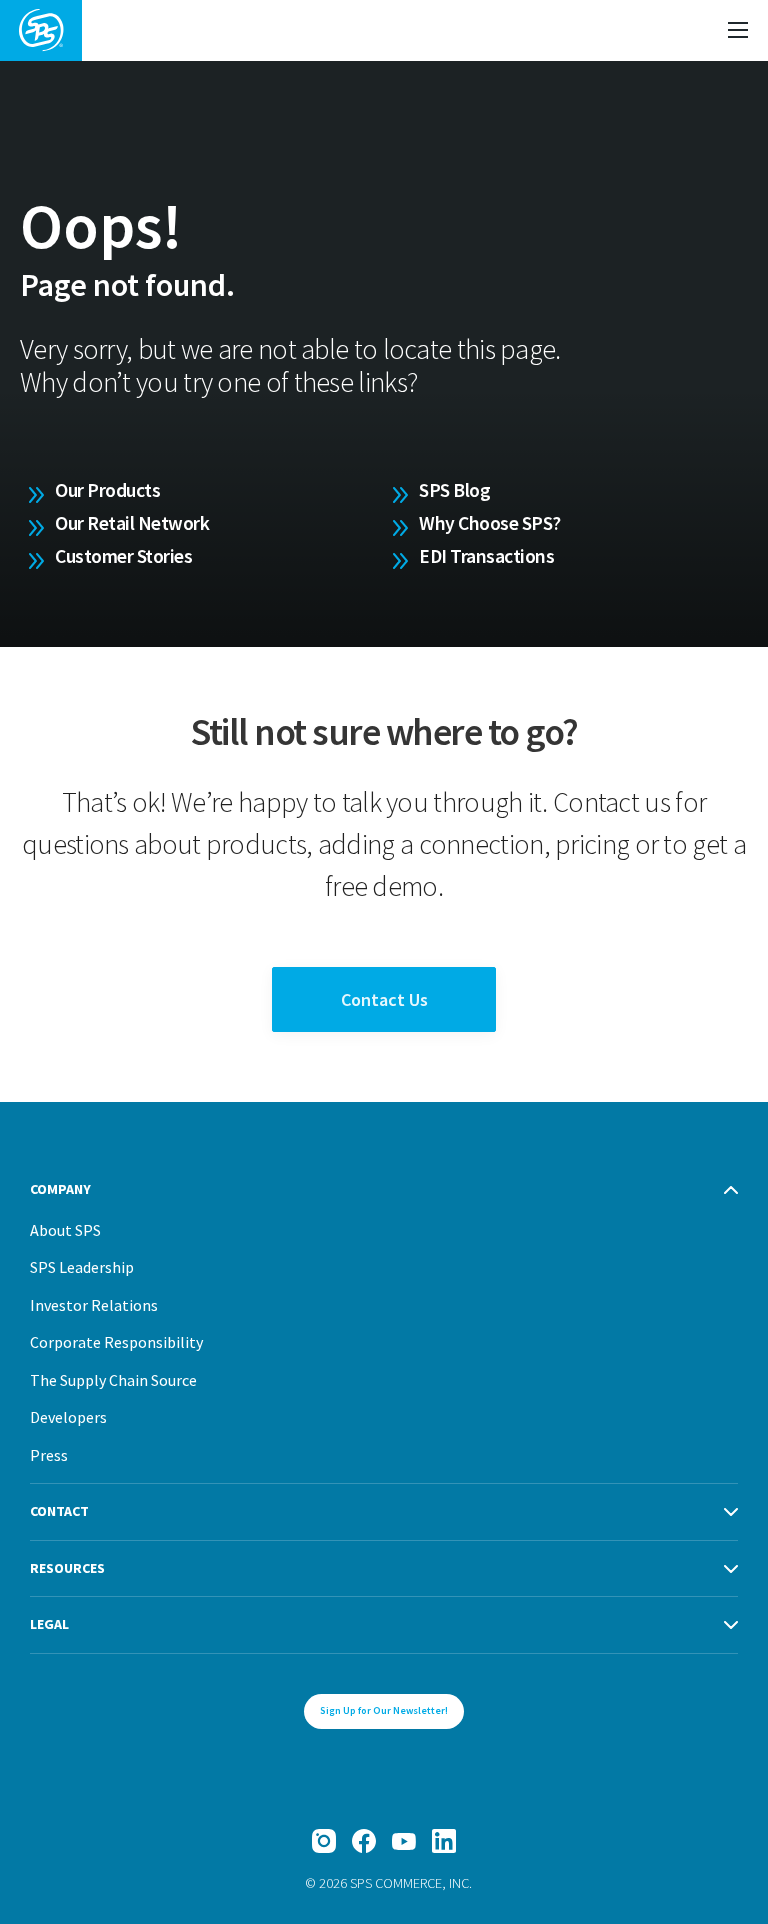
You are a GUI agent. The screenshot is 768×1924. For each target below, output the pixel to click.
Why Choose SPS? (490, 523)
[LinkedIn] (444, 1841)
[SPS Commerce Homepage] (41, 30)
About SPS (65, 1230)
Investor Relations (94, 1305)
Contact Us (384, 999)
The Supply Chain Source (113, 1380)
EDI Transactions (486, 556)
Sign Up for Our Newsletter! (384, 1710)
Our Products (107, 490)
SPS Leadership (82, 1267)
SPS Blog (454, 490)
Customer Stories (123, 556)
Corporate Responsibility (116, 1342)
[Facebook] (364, 1841)
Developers (68, 1417)
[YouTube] (404, 1841)
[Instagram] (324, 1841)
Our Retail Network (132, 523)
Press (49, 1455)
